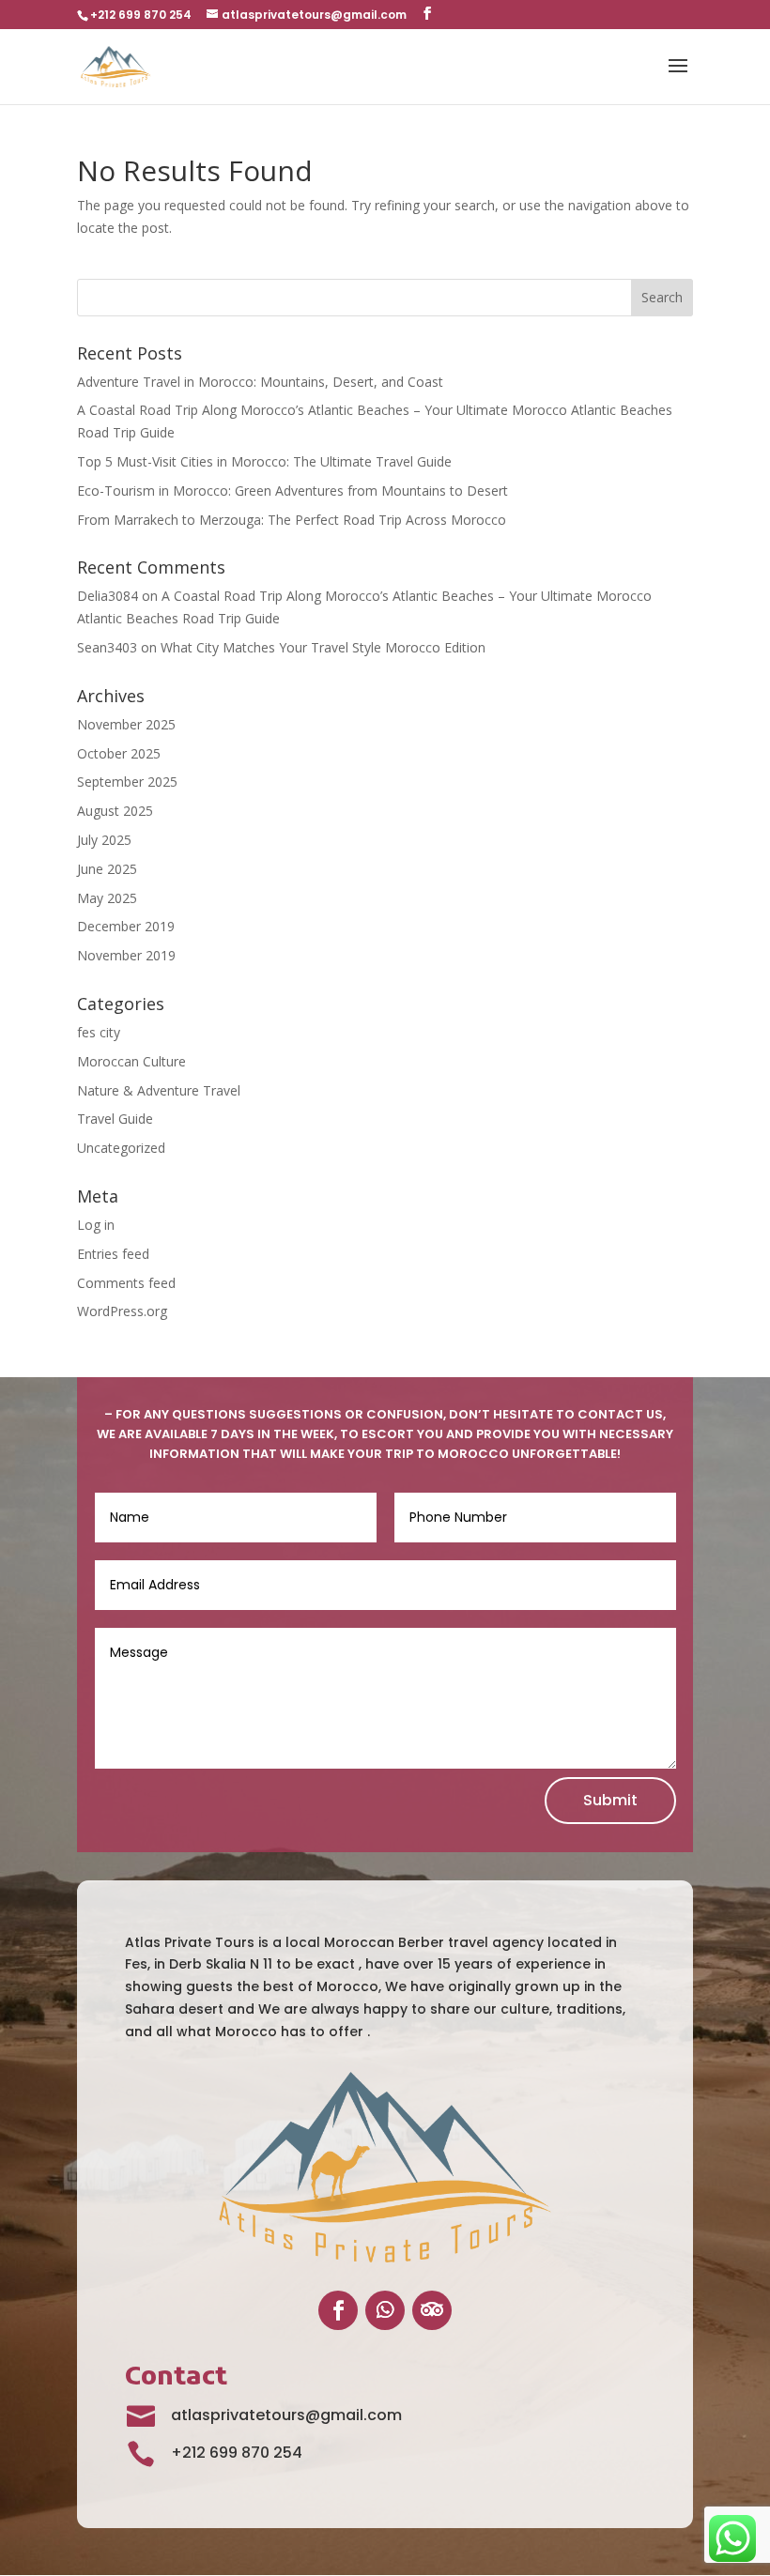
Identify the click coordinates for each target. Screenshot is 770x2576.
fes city (99, 1032)
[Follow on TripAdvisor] (432, 2310)
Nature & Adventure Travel (159, 1090)
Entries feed (113, 1254)
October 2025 (119, 753)
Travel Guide (115, 1119)
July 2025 (104, 840)
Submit (610, 1800)
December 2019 (126, 926)
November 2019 (126, 955)
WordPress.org (122, 1311)
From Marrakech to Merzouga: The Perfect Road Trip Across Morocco (292, 520)
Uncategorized (121, 1148)
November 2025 (126, 724)
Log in (96, 1225)
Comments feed (126, 1283)
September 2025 (127, 782)
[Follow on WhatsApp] (385, 2310)
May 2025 (107, 898)
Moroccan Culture (131, 1061)
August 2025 (115, 811)
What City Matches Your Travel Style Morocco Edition (323, 647)
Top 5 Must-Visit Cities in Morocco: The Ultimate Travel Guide (264, 461)
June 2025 (107, 869)
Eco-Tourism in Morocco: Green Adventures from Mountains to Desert (293, 491)
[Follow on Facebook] (338, 2310)
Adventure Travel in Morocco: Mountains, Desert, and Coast (260, 382)
